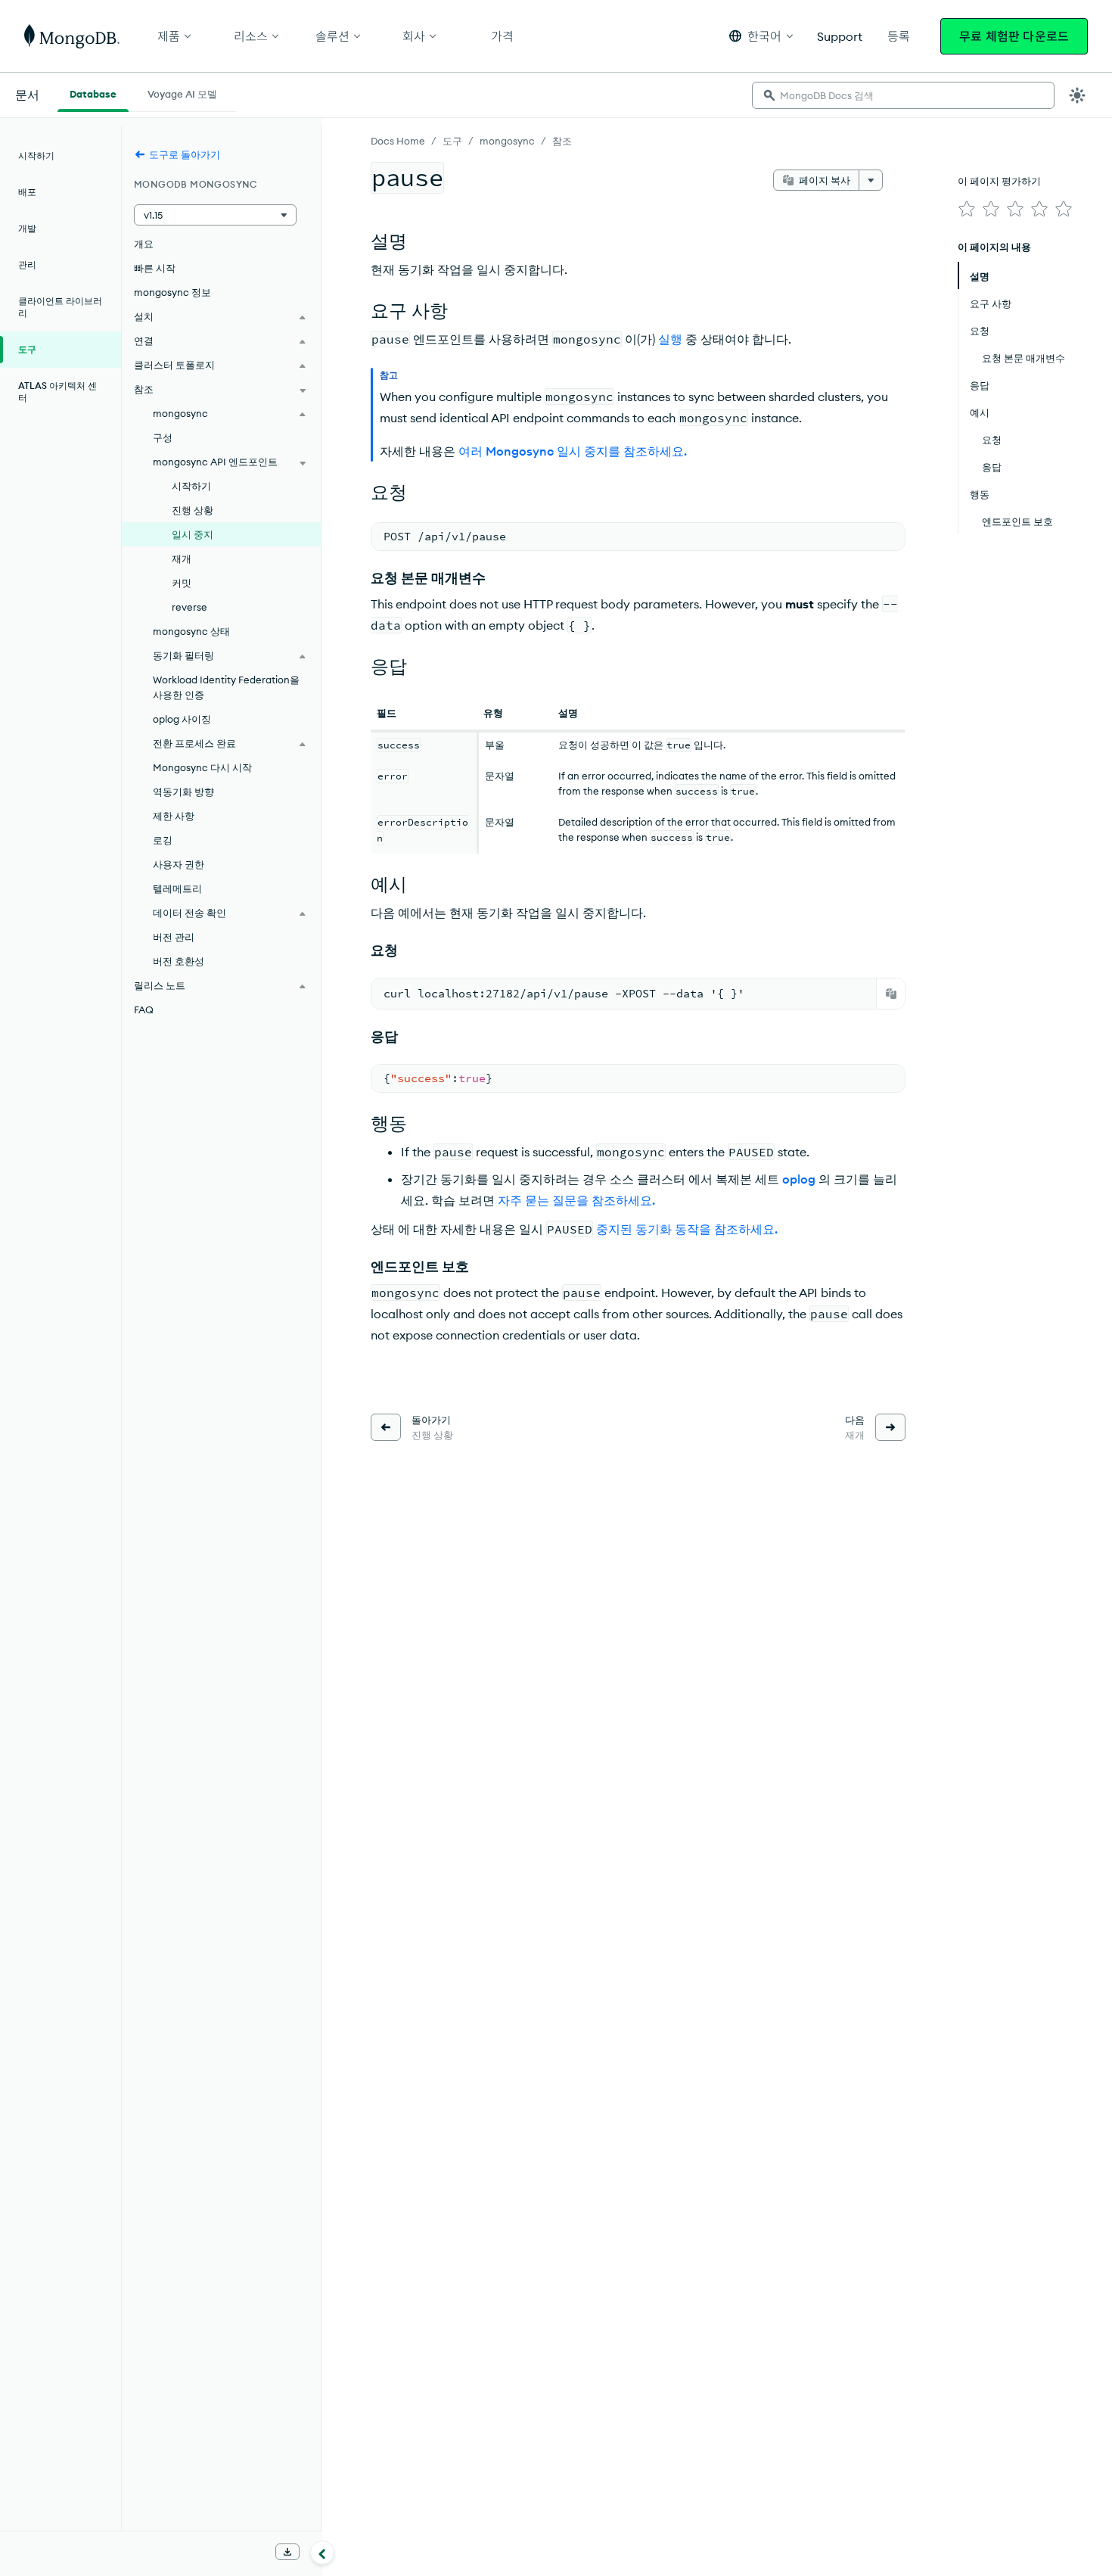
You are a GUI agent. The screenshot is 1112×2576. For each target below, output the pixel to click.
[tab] (93, 92)
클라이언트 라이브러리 (60, 307)
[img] (967, 209)
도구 (452, 141)
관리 (27, 264)
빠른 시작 (155, 268)
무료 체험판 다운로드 (1014, 36)
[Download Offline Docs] (287, 2552)
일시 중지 (193, 534)
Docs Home (398, 141)
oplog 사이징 (182, 719)
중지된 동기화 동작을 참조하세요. (687, 1229)
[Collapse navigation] (322, 2553)
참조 (562, 141)
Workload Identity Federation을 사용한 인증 (226, 687)
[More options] (871, 180)
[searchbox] (903, 95)
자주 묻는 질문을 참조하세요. (576, 1200)
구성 (163, 437)
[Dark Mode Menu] (1077, 95)
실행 (670, 339)
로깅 (163, 840)
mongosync (507, 141)
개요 (144, 244)
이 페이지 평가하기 (999, 181)
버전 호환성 (179, 961)
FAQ (144, 1010)
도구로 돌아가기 (185, 154)
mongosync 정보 (172, 292)
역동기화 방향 (183, 792)
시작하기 (36, 156)
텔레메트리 (177, 888)
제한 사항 (174, 816)
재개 (182, 558)
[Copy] (891, 994)
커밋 (182, 583)
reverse (189, 607)
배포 (27, 192)
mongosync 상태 (191, 631)
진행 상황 (193, 510)
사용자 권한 (179, 864)
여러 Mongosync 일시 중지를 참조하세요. (573, 451)
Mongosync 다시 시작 (202, 767)
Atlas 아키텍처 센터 (57, 392)
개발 (27, 228)
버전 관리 (174, 937)
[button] (761, 36)
